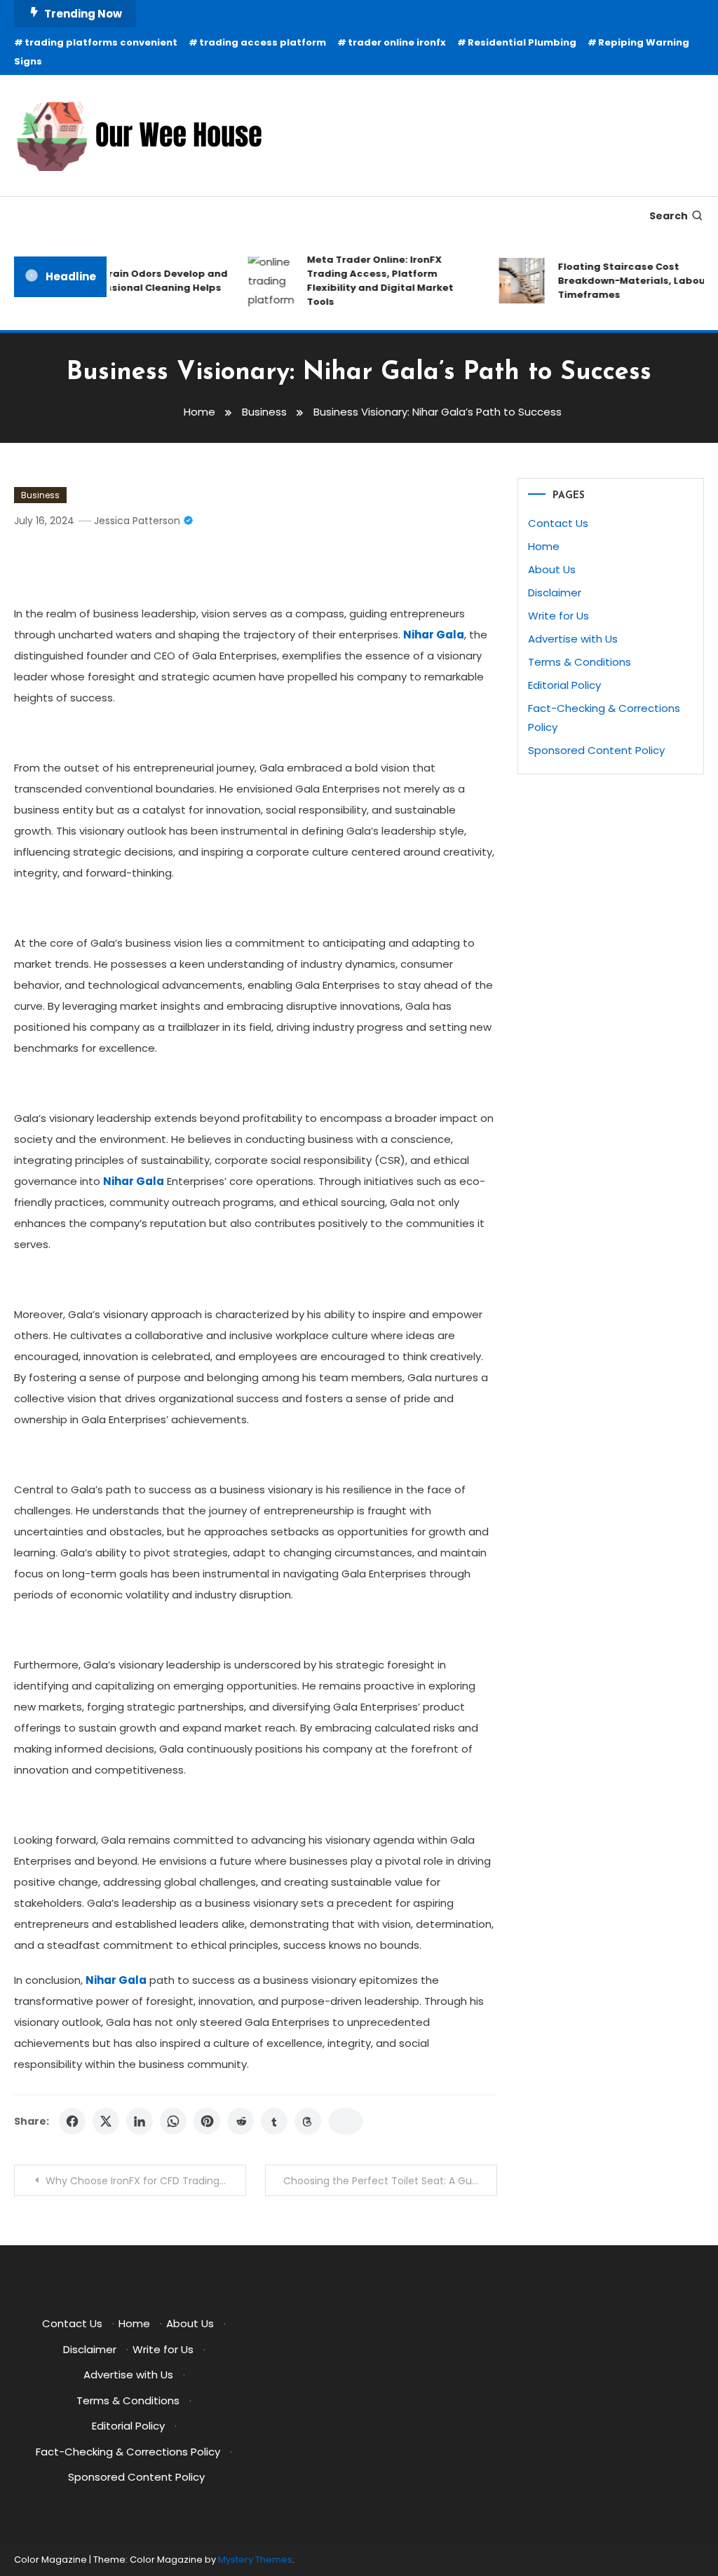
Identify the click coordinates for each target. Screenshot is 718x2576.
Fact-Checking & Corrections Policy (128, 2452)
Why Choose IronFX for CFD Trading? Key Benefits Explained (145, 2181)
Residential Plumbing (522, 42)
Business (40, 495)
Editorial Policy (564, 685)
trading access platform (263, 42)
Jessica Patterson (137, 521)
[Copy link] (346, 2121)
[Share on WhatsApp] (173, 2121)
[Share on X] (106, 2121)
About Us (552, 569)
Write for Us (558, 616)
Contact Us (558, 523)
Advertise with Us (573, 639)
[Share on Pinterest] (207, 2121)
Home (544, 546)
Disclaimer (555, 592)
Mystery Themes (255, 2560)
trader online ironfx (397, 42)
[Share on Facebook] (72, 2121)
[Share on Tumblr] (274, 2121)
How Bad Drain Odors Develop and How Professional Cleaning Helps (131, 281)
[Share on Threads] (308, 2121)
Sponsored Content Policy (596, 750)
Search (669, 216)
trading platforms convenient (101, 42)
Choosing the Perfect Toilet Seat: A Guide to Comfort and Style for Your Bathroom (390, 2181)
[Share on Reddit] (241, 2121)
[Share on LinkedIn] (140, 2121)
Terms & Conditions (580, 662)
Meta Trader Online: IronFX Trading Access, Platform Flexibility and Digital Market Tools (370, 281)
